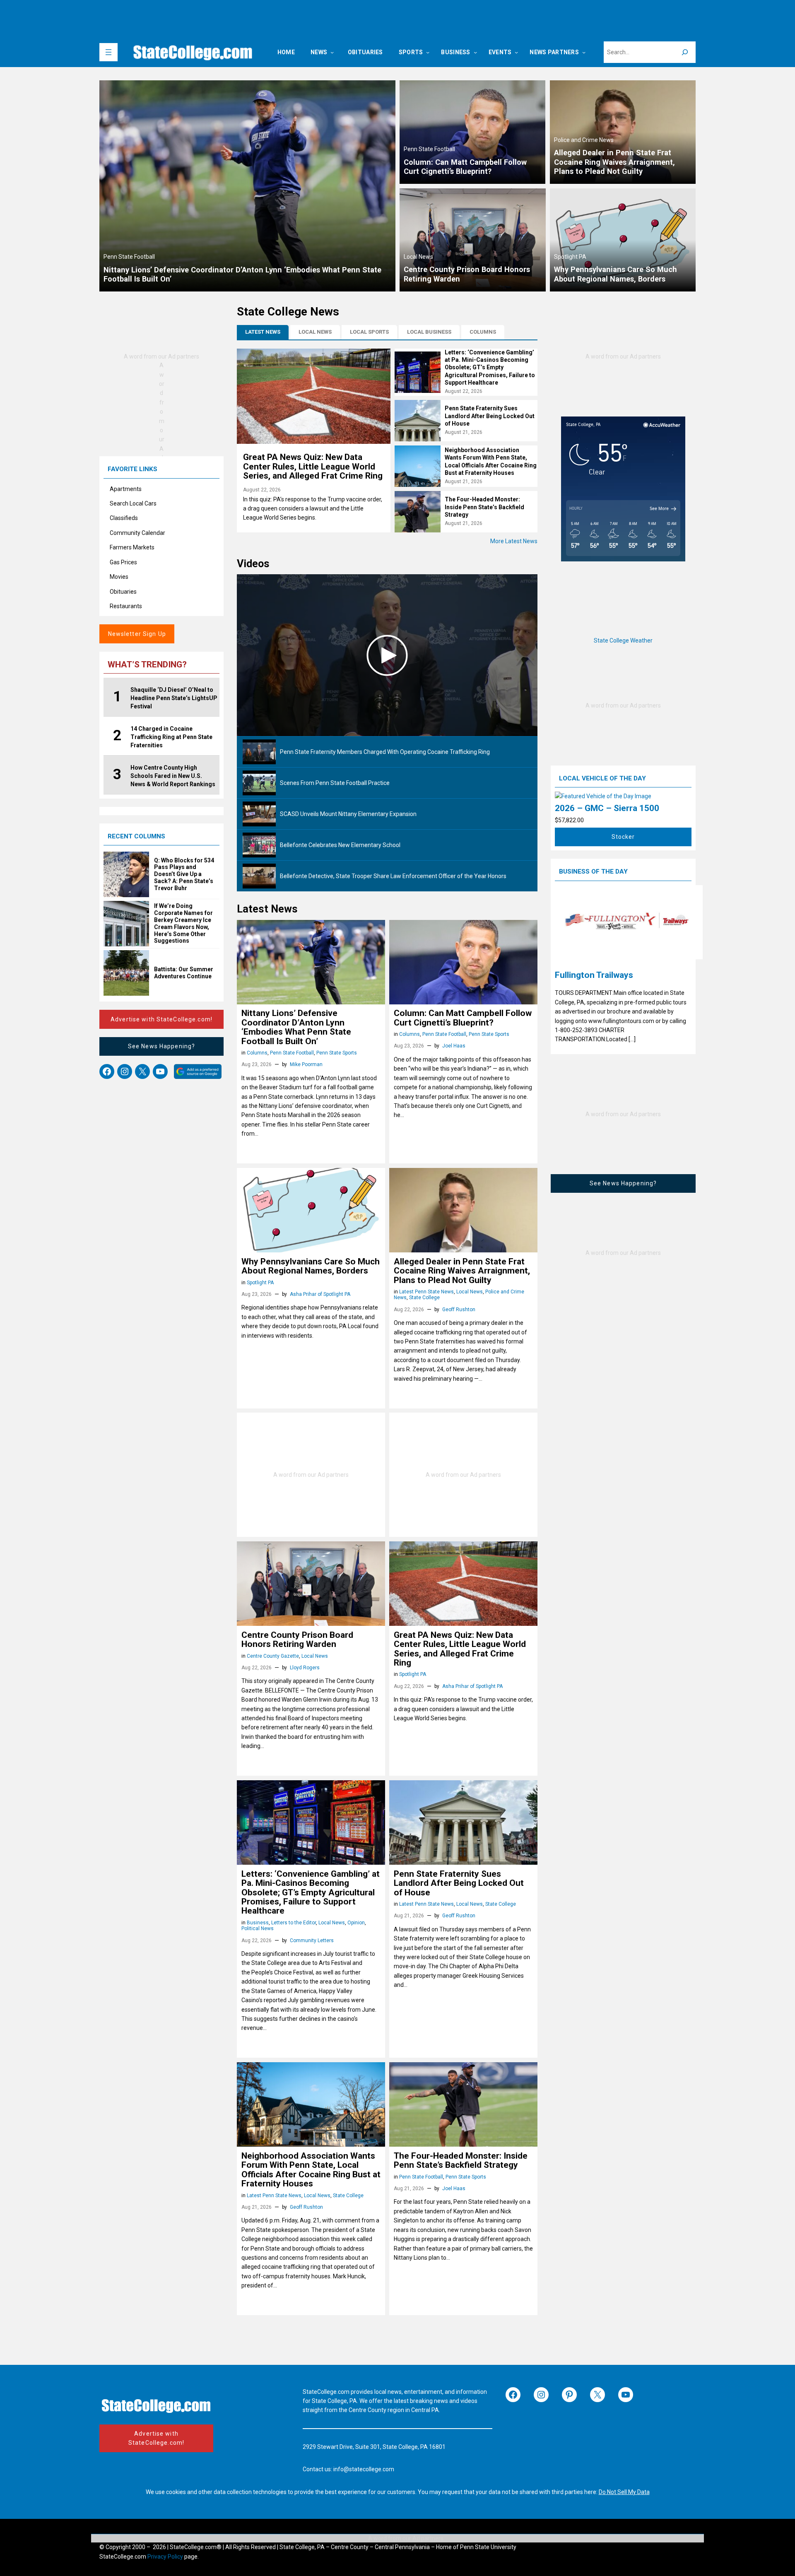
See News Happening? (161, 1046)
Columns (257, 1053)
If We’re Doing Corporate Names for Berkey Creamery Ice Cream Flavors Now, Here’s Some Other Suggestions (183, 923)
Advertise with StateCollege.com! (161, 1019)
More (514, 541)
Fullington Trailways (594, 975)
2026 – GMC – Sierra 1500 (607, 808)
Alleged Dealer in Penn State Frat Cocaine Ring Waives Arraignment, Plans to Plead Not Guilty (462, 1271)
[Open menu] (108, 52)
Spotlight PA (570, 257)
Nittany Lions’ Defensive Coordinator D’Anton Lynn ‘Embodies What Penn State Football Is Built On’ (296, 1027)
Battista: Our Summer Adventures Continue (184, 973)
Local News (418, 257)
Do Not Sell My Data (624, 2492)
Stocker (623, 837)
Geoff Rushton (459, 1310)
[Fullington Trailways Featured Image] (623, 923)
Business (258, 1923)
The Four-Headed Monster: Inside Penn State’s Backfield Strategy (484, 507)
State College (424, 1298)
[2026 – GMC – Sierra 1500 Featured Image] (603, 796)
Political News (258, 1928)
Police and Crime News (584, 140)
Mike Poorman (306, 1064)
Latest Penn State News (426, 1292)
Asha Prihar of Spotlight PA (320, 1294)
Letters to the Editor (294, 1923)
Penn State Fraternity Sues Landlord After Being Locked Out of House (490, 416)
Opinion (356, 1923)
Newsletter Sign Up (137, 634)
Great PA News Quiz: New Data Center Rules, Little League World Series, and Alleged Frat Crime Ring (313, 466)
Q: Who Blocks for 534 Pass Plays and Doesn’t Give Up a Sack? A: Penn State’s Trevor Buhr (184, 874)
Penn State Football (129, 257)
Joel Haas (454, 1046)
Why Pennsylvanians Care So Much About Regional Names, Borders (311, 1266)
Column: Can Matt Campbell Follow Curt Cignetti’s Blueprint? (463, 1018)
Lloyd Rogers (305, 1668)
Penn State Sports (337, 1053)
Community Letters (312, 1940)
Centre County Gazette (273, 1656)
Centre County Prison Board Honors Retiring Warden (297, 1640)
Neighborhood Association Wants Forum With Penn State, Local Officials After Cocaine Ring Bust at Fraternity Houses (311, 2170)
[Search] (685, 52)
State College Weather (623, 640)
